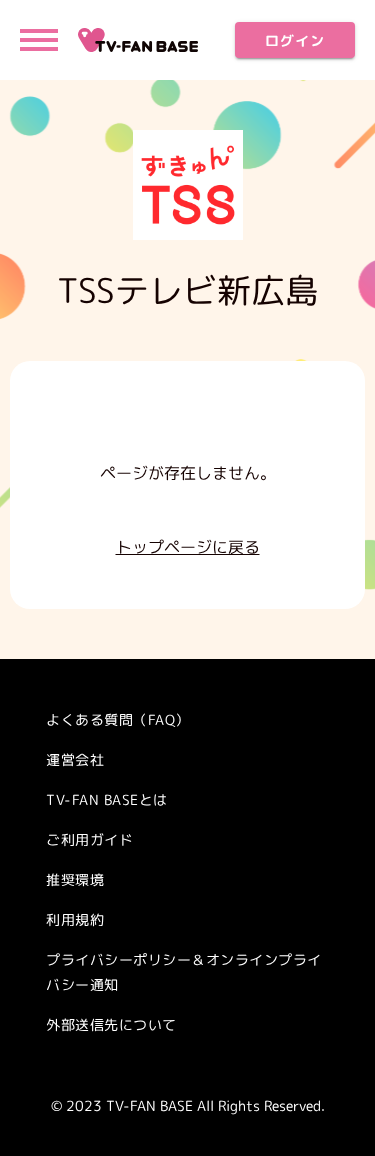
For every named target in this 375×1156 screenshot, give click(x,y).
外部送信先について (111, 1024)
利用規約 (75, 919)
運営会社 (75, 759)
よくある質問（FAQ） (118, 719)
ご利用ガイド (89, 839)
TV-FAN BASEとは (107, 799)
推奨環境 (75, 879)
